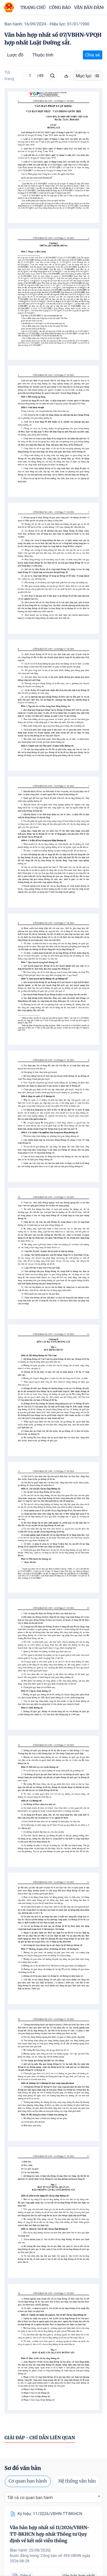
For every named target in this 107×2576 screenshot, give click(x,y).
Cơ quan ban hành (28, 2481)
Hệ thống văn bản (77, 2481)
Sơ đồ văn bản (23, 2468)
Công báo (60, 7)
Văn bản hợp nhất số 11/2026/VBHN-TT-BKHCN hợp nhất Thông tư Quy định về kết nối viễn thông (50, 2534)
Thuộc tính (43, 55)
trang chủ (33, 7)
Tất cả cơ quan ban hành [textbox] (30, 2498)
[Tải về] (66, 76)
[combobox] (53, 2497)
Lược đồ (15, 55)
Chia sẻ (93, 55)
